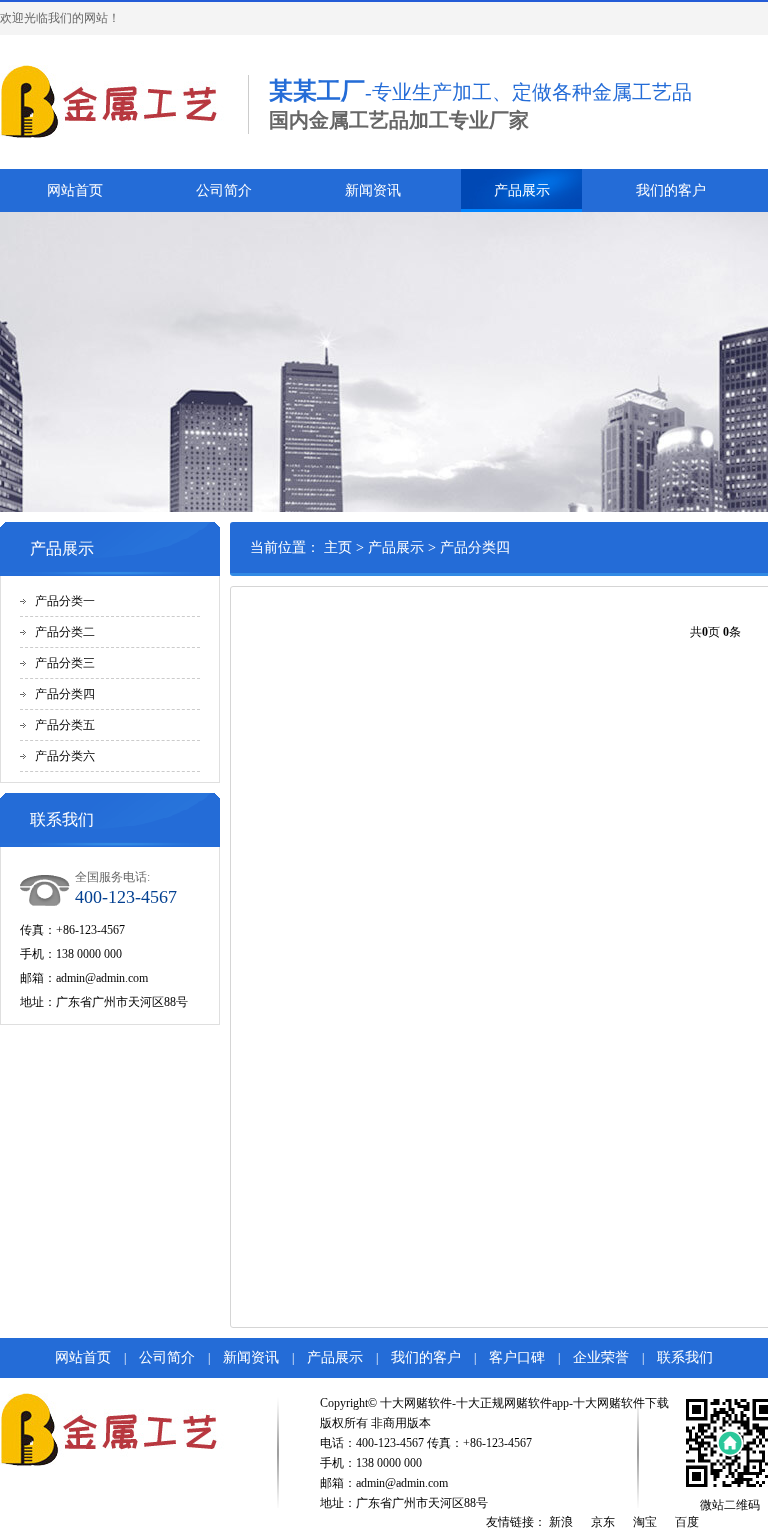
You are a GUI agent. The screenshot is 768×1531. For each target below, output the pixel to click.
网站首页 (75, 190)
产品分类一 (65, 601)
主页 (338, 547)
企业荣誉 (601, 1357)
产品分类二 (65, 632)
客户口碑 (517, 1357)
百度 (687, 1522)
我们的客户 (671, 190)
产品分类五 (65, 725)
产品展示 (522, 190)
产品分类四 (65, 694)
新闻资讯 (373, 190)
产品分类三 (65, 663)
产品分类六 (65, 756)
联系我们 (685, 1357)
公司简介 (224, 190)
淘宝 (645, 1522)
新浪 (561, 1522)
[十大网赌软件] (114, 102)
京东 (603, 1522)
